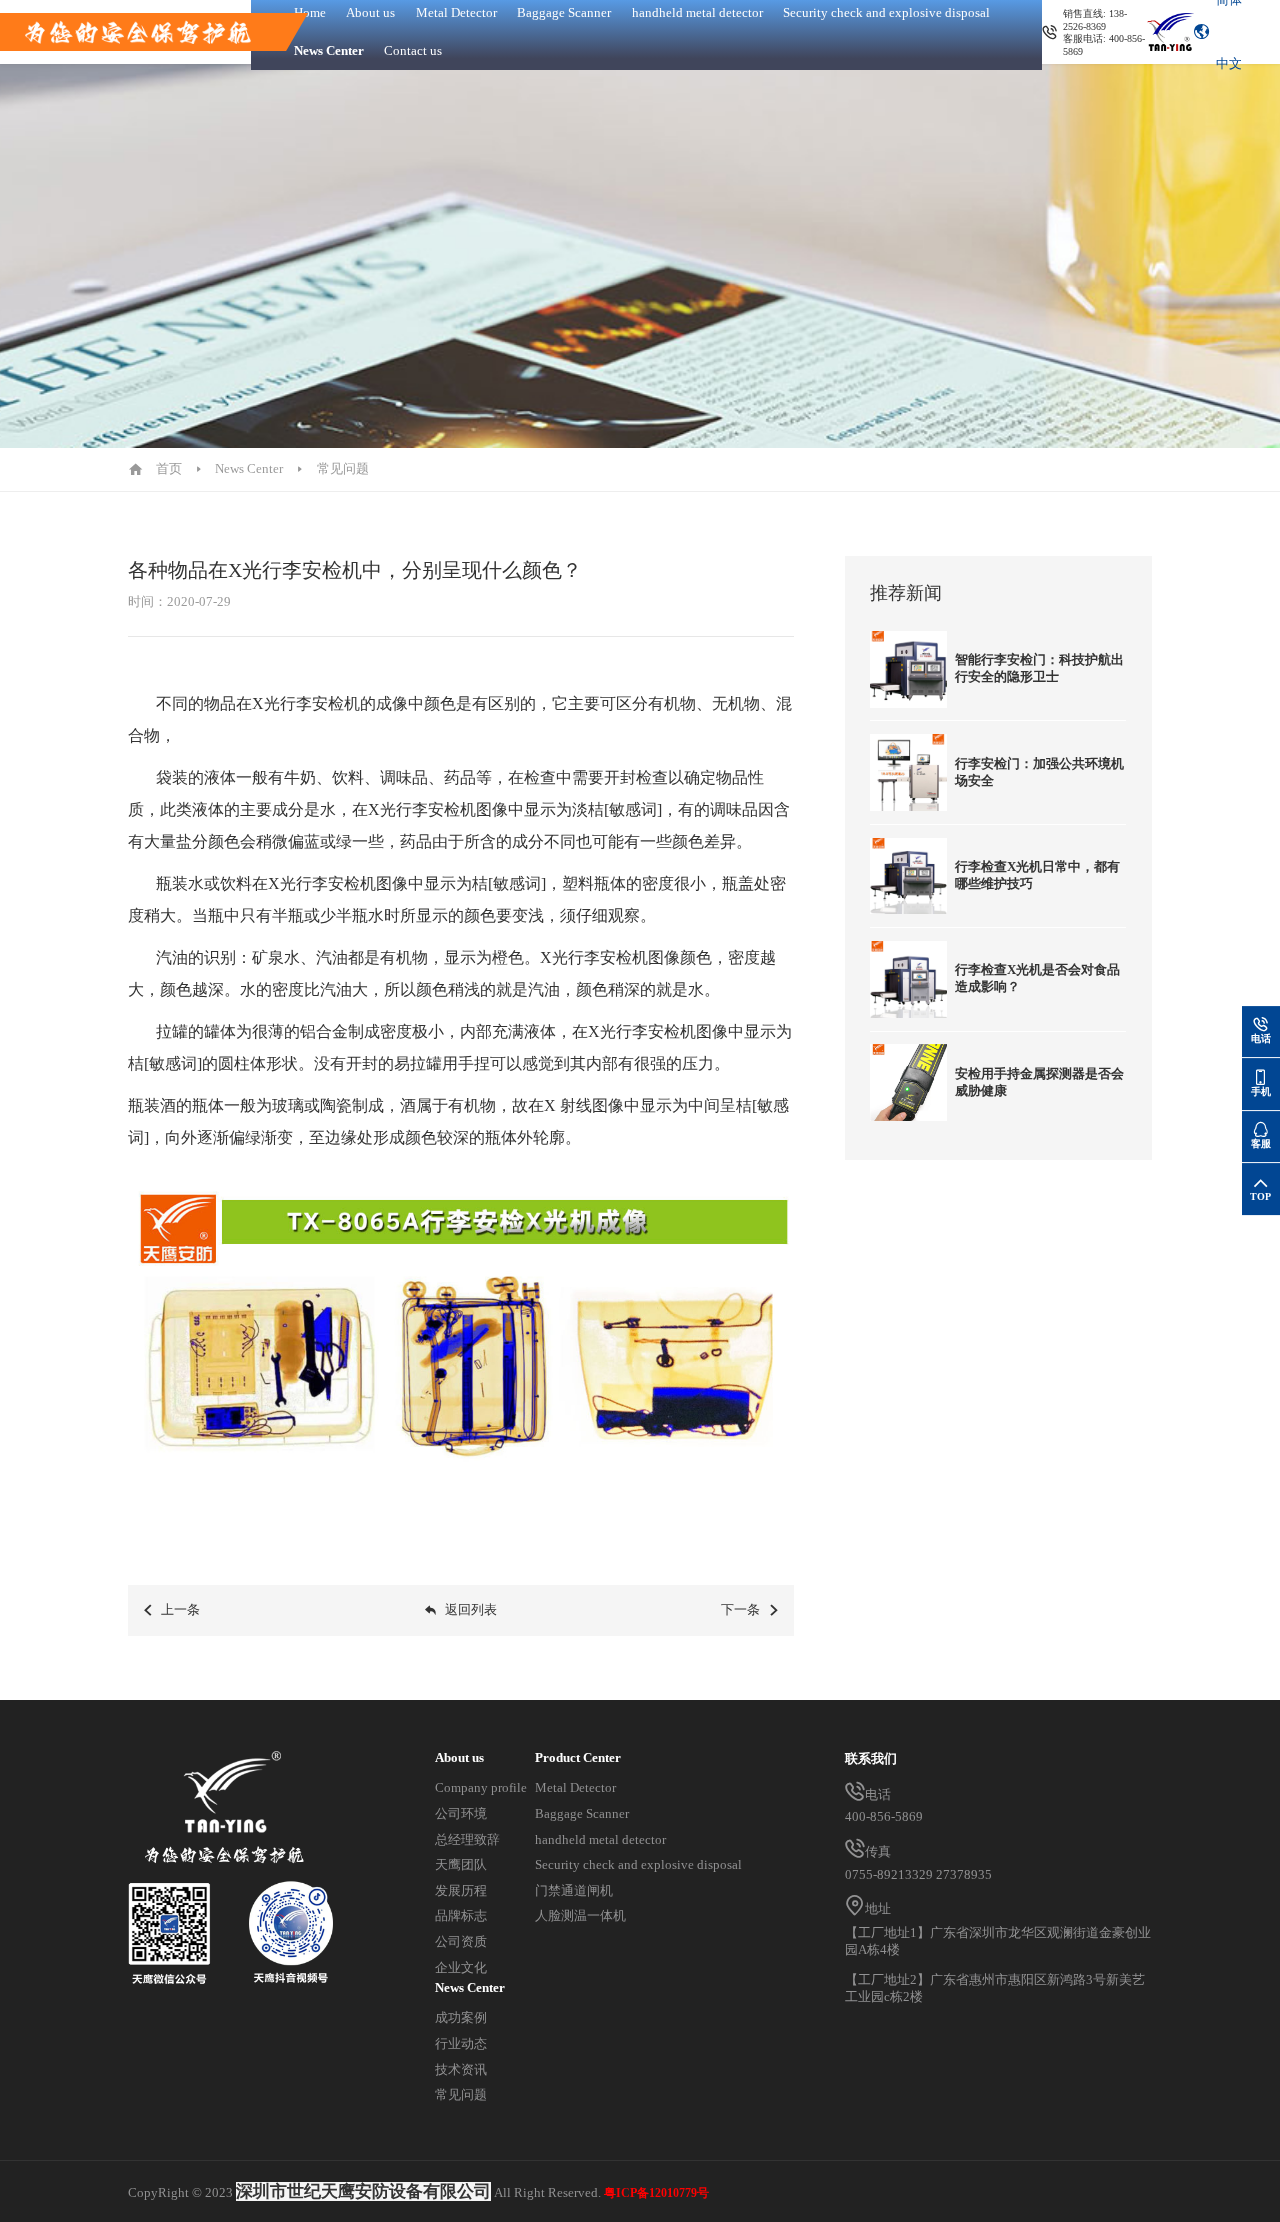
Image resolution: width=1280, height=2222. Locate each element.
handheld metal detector (600, 1840)
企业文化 (461, 1968)
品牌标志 (461, 1916)
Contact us (413, 51)
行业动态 (461, 2044)
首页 (169, 469)
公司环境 (461, 1814)
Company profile (481, 1788)
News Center (329, 51)
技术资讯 (461, 2070)
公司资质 (461, 1942)
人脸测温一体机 (580, 1916)
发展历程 (461, 1891)
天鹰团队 (461, 1865)
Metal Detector (575, 1788)
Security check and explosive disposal (638, 1865)
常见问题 (343, 469)
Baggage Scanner (582, 1814)
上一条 (180, 1610)
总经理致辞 (467, 1840)
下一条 (740, 1610)
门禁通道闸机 (574, 1891)
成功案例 (461, 2018)
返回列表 (471, 1610)
